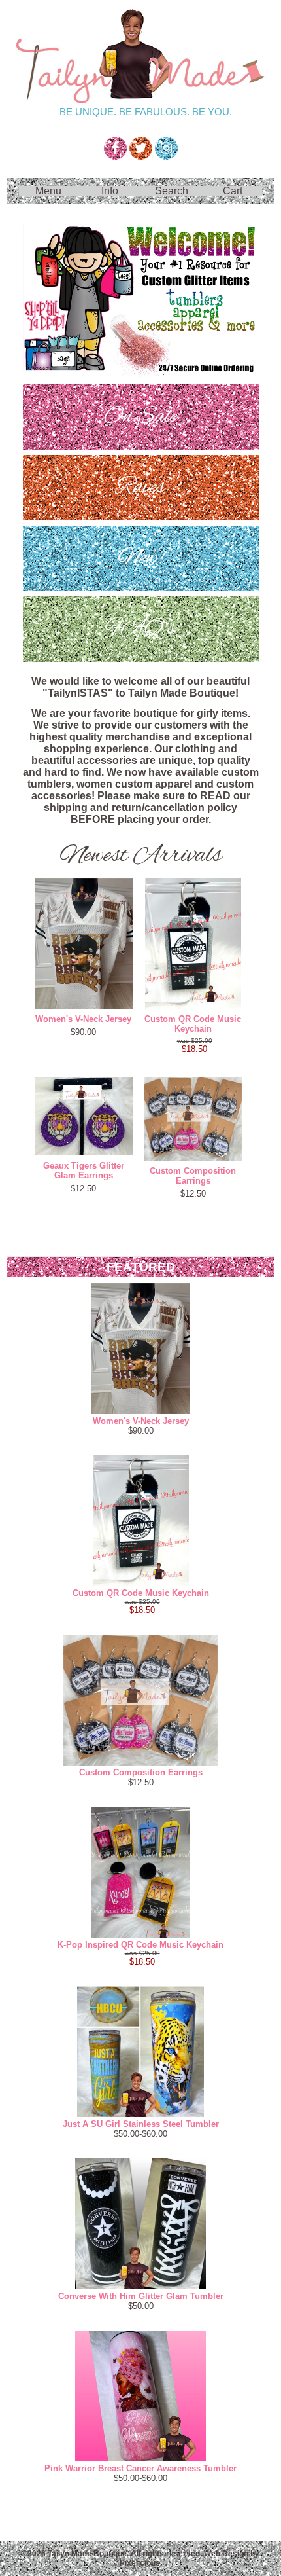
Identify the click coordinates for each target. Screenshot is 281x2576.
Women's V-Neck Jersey (83, 1019)
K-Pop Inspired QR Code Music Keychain (140, 1945)
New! (141, 558)
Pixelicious (140, 2563)
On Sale (140, 417)
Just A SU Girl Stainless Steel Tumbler (141, 2124)
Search (172, 191)
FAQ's (140, 629)
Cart (233, 191)
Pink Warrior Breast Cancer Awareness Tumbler (140, 2468)
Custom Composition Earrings (193, 1176)
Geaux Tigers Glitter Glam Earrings (84, 1170)
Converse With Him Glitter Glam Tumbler (141, 2296)
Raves (140, 487)
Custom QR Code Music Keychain (193, 1024)
